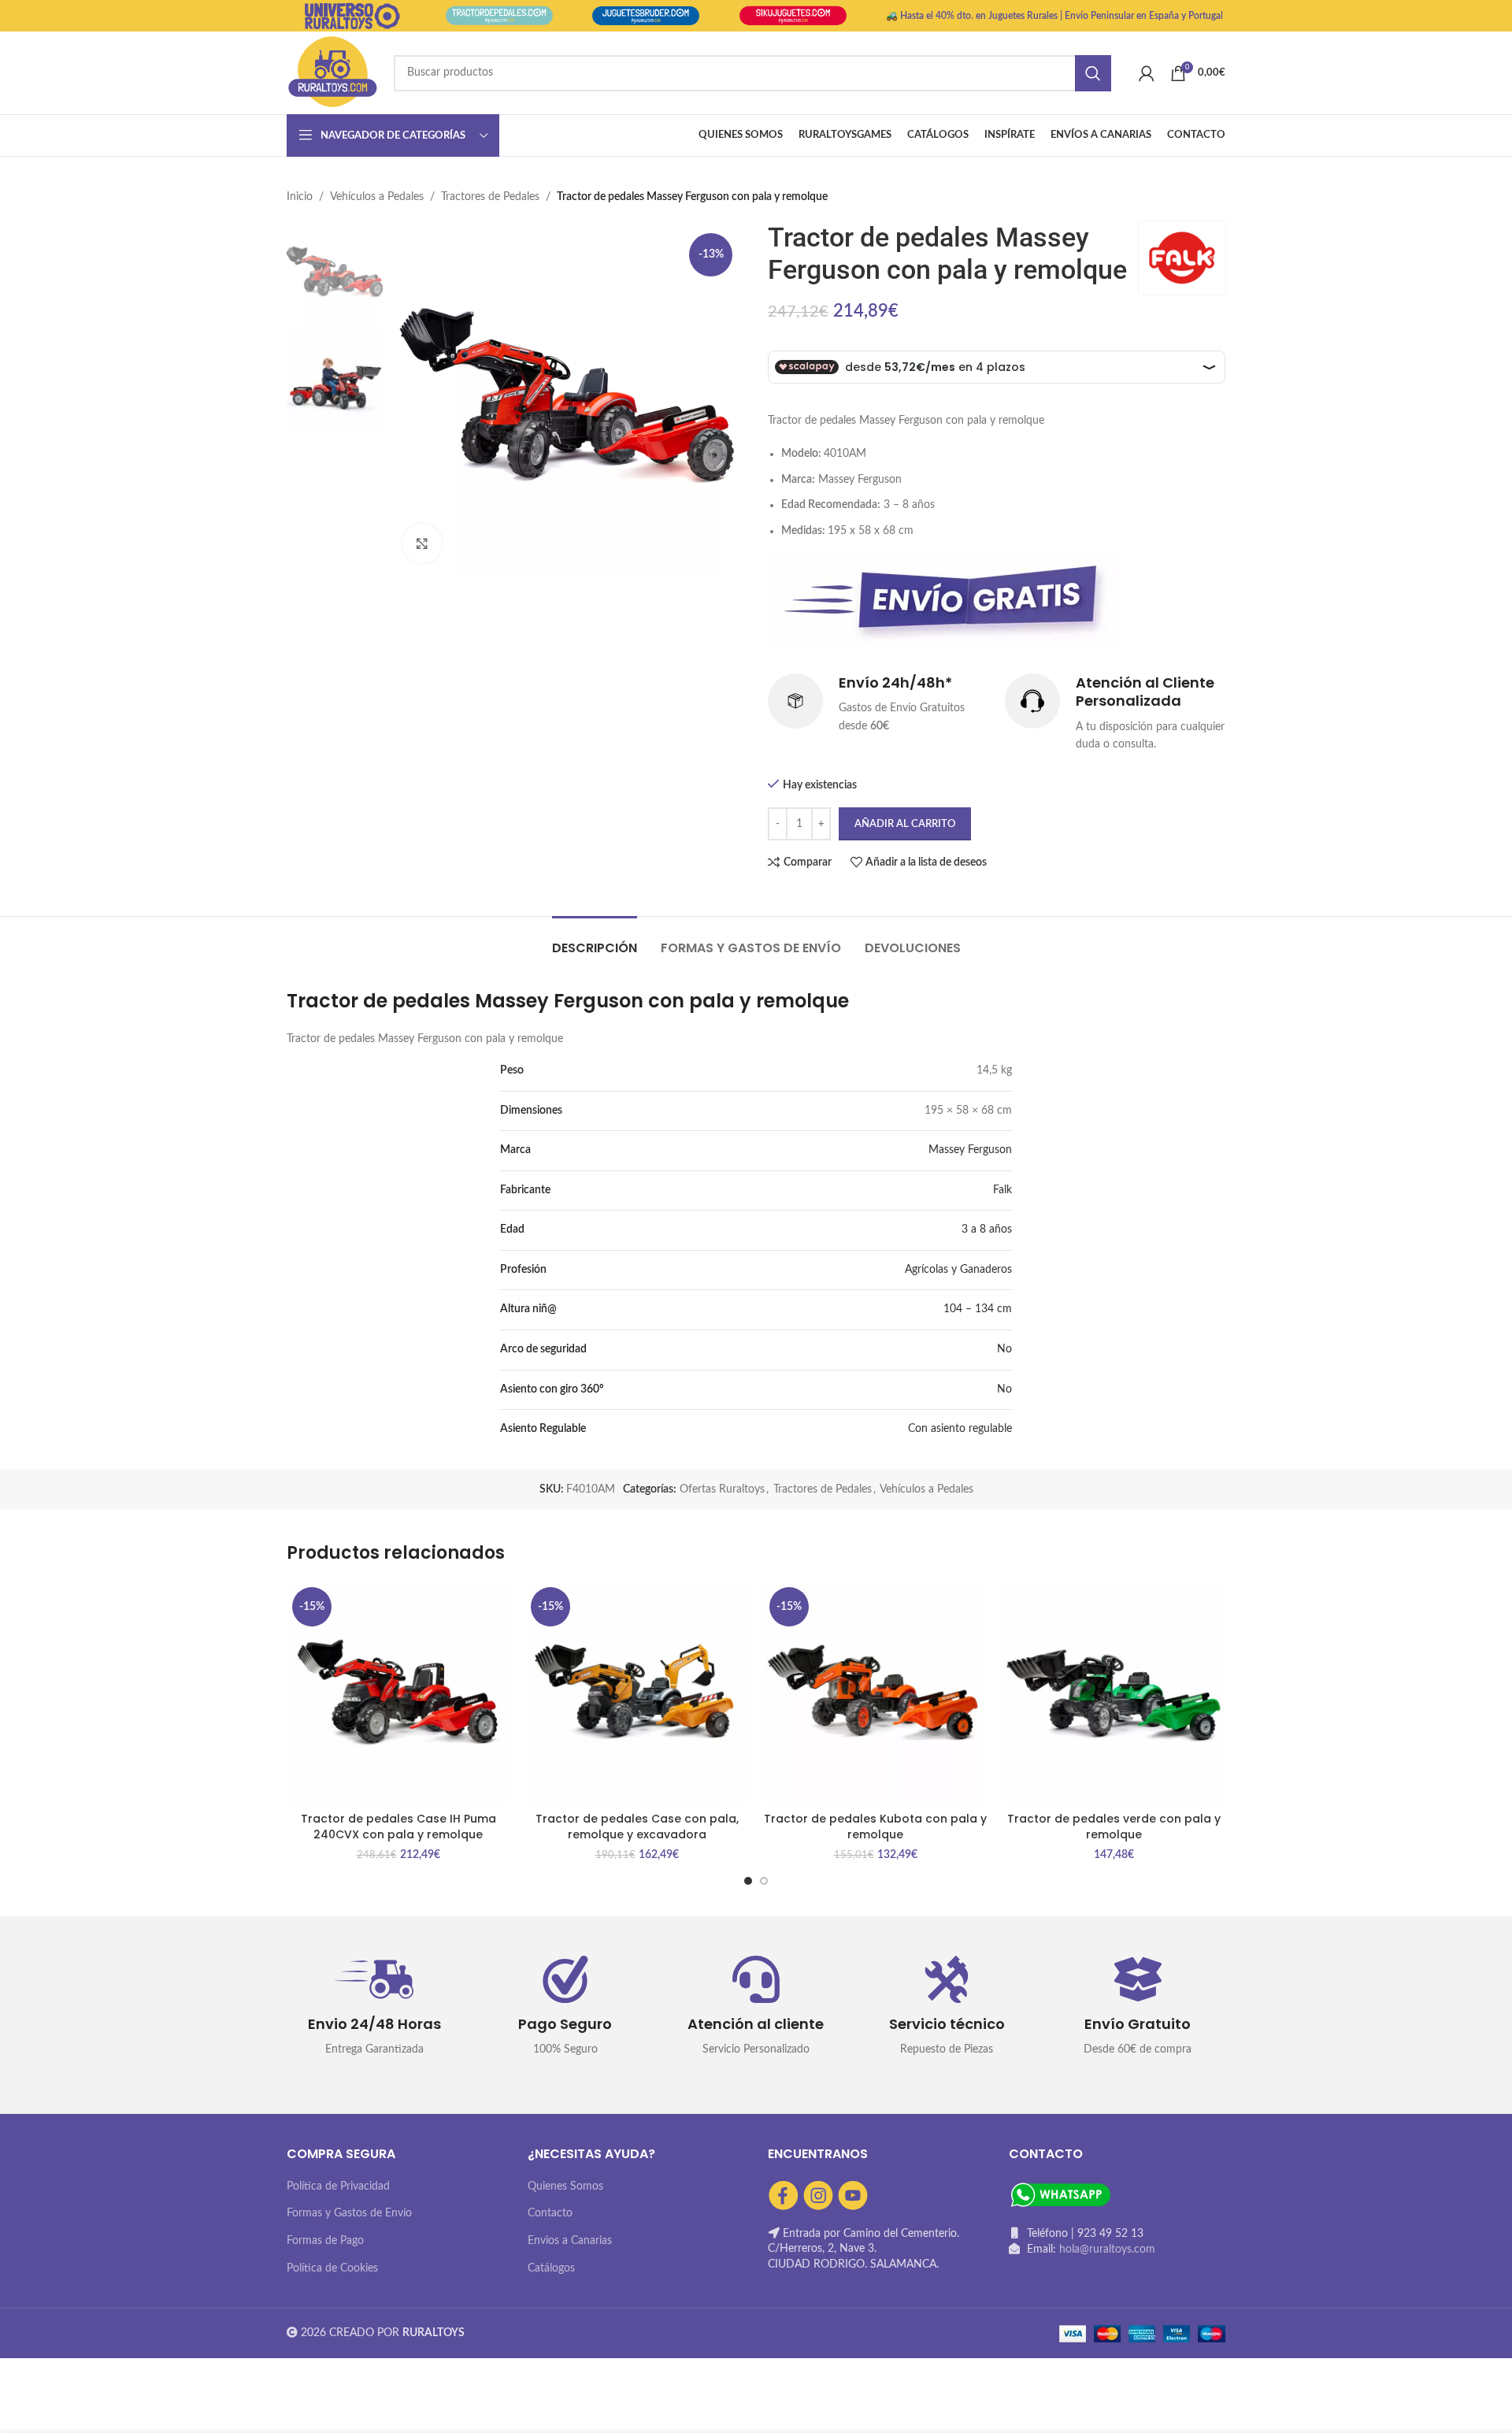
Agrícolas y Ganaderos (958, 1270)
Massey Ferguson (970, 1150)
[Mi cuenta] (1147, 73)
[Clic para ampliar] (422, 543)
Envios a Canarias (570, 2241)
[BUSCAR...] (1093, 73)
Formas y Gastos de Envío (349, 2213)
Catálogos (551, 2268)
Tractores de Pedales (490, 197)
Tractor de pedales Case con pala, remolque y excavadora (637, 1827)
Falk (1002, 1190)
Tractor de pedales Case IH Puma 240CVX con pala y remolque (398, 1827)
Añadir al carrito (905, 824)
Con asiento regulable (960, 1429)
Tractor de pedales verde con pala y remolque (1114, 1827)
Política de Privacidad (338, 2186)
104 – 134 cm (978, 1309)
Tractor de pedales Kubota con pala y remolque (875, 1827)
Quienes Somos (565, 2186)
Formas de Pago (325, 2241)
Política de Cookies (332, 2268)
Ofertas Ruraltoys (722, 1489)
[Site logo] (332, 72)
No (1004, 1349)
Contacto (550, 2213)
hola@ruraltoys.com (1107, 2249)
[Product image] (398, 1693)
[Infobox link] (878, 704)
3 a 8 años (987, 1229)
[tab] (595, 940)
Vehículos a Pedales (377, 197)
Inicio (300, 197)
